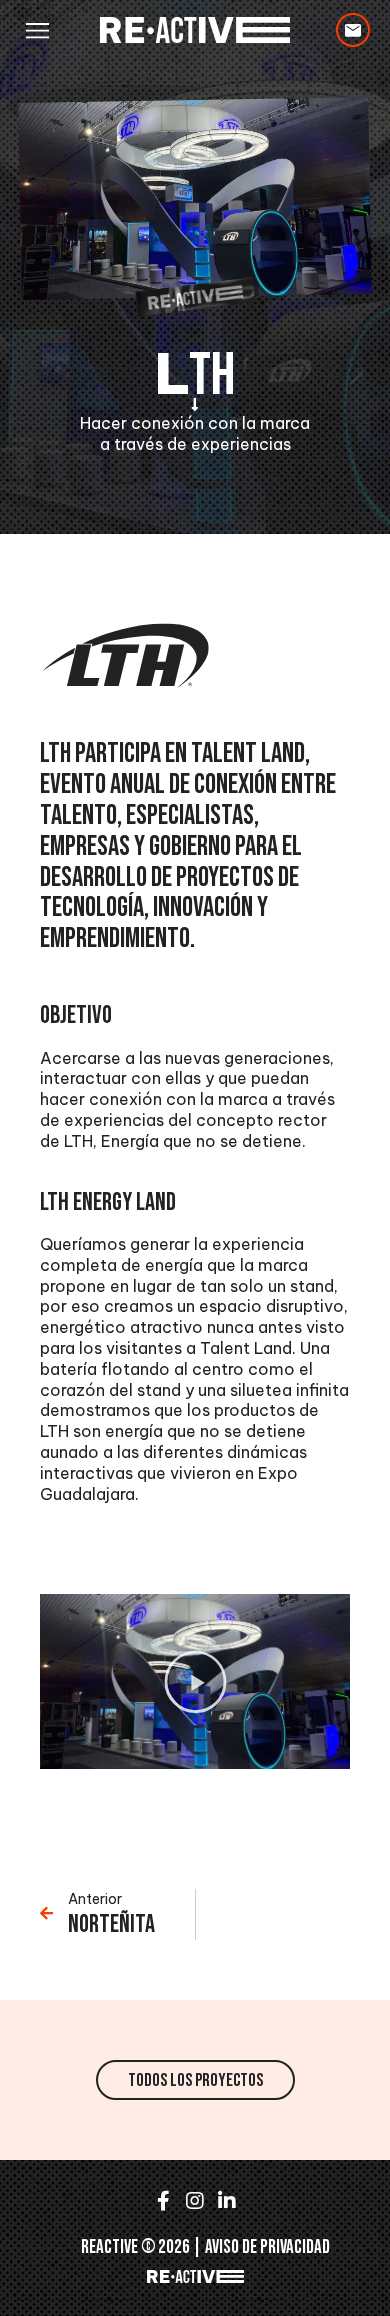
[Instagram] (195, 2201)
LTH (195, 376)
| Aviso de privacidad (261, 2247)
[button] (37, 30)
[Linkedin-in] (227, 2201)
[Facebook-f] (163, 2201)
